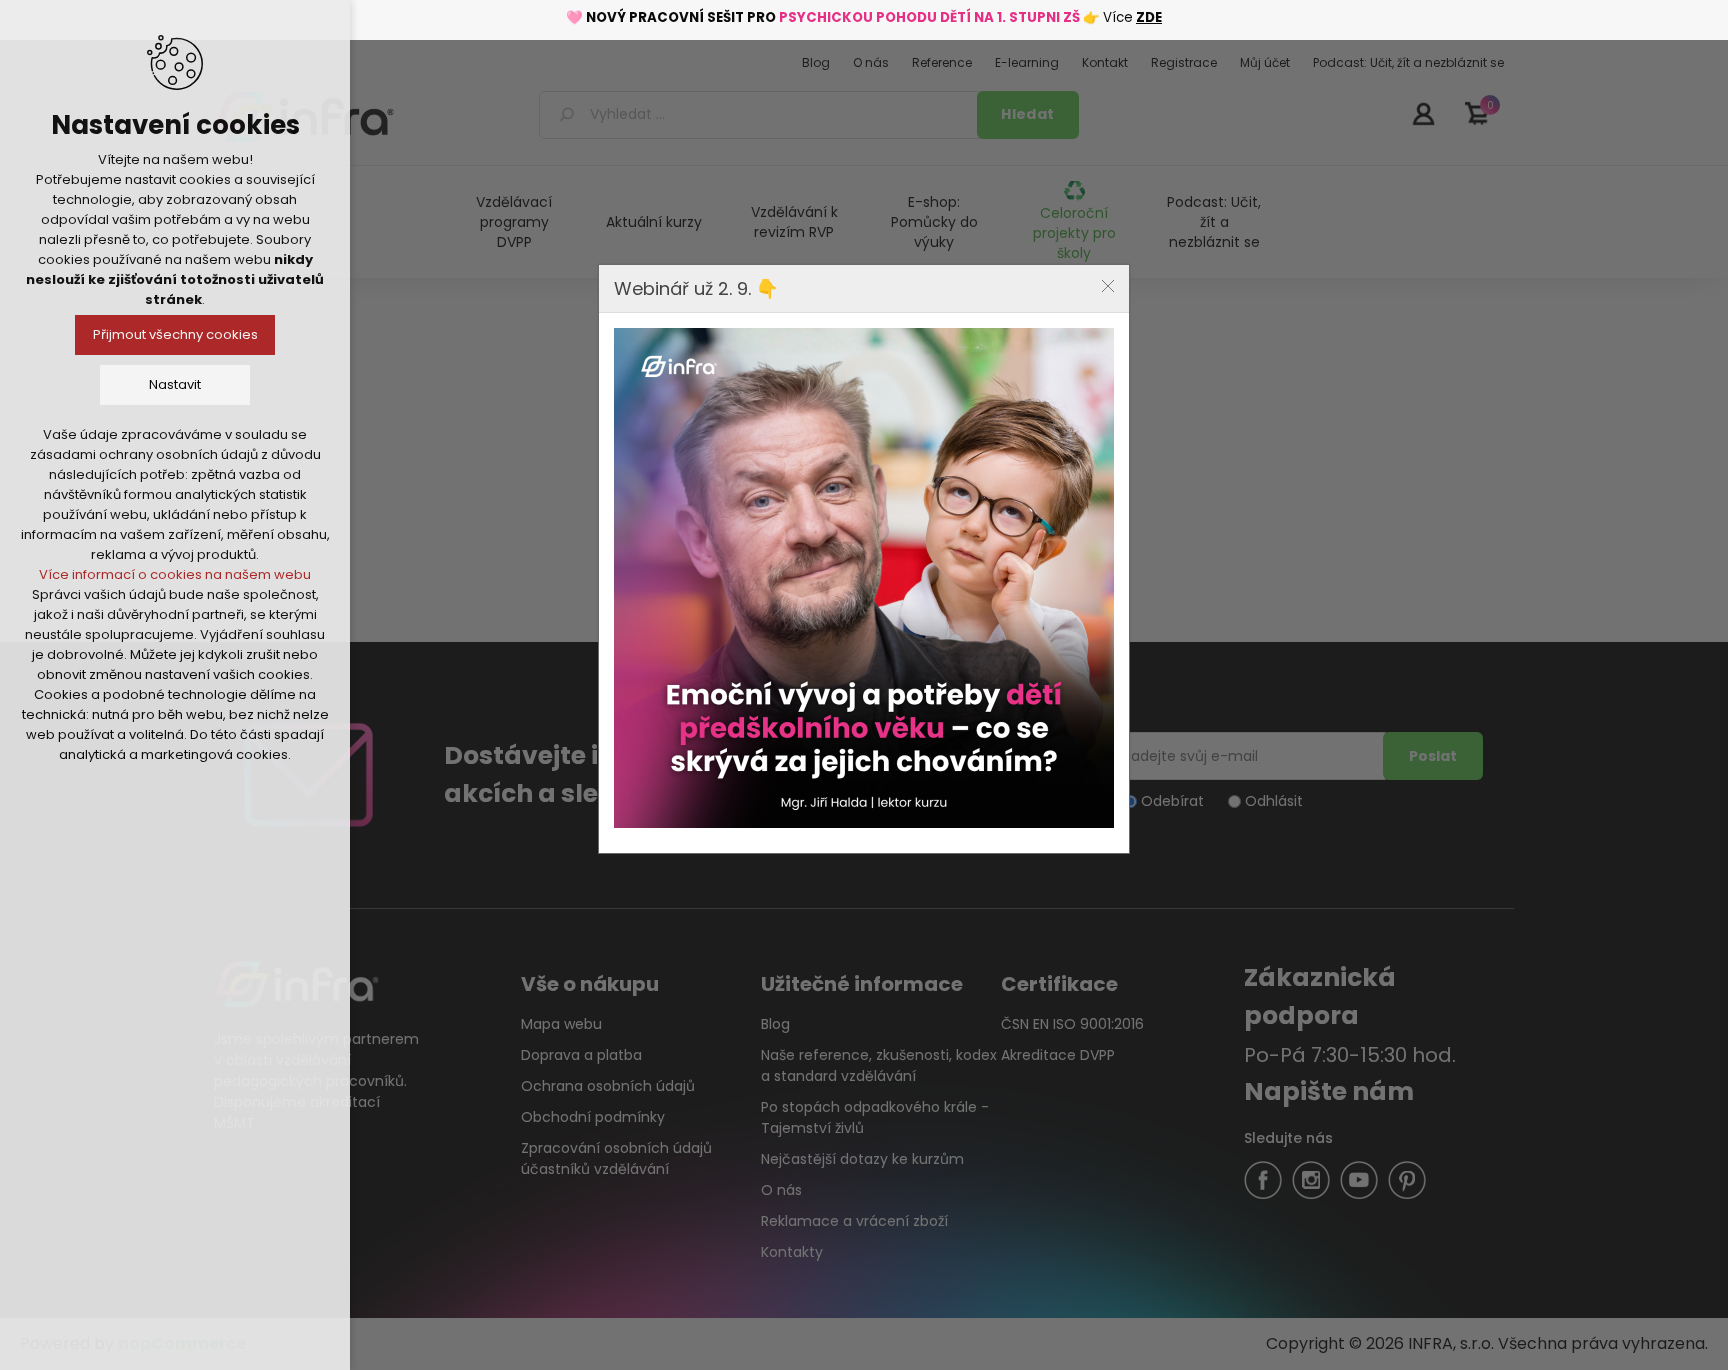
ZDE (1149, 17)
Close (1108, 286)
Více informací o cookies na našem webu (175, 574)
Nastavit (175, 384)
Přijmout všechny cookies (175, 334)
